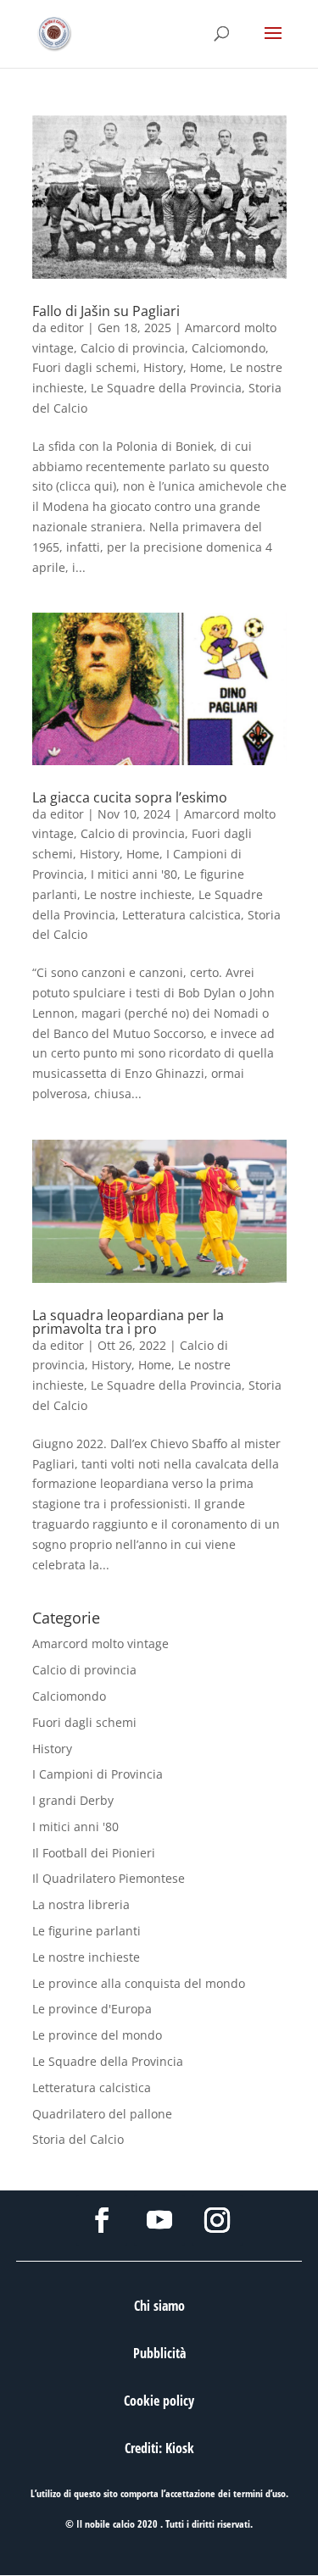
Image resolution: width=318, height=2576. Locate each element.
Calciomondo (229, 348)
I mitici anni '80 (134, 874)
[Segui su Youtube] (159, 2220)
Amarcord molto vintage (100, 1643)
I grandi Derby (73, 1800)
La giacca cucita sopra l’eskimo (130, 797)
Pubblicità (159, 2353)
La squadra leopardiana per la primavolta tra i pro (128, 1322)
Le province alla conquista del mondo (139, 1983)
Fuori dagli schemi (84, 367)
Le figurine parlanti (86, 1931)
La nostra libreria (81, 1904)
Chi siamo (159, 2306)
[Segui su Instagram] (217, 2220)
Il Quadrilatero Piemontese (109, 1878)
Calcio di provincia (133, 348)
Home (206, 367)
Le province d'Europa (92, 2009)
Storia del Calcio (78, 2139)
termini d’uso (259, 2493)
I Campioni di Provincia (98, 1774)
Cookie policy (159, 2401)
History (163, 367)
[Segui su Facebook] (102, 2220)
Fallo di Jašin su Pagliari (106, 311)
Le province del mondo (97, 2035)
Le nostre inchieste (138, 894)
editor (67, 328)
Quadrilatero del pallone (102, 2114)
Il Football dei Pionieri (94, 1853)
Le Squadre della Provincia (166, 388)
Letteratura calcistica (181, 915)
